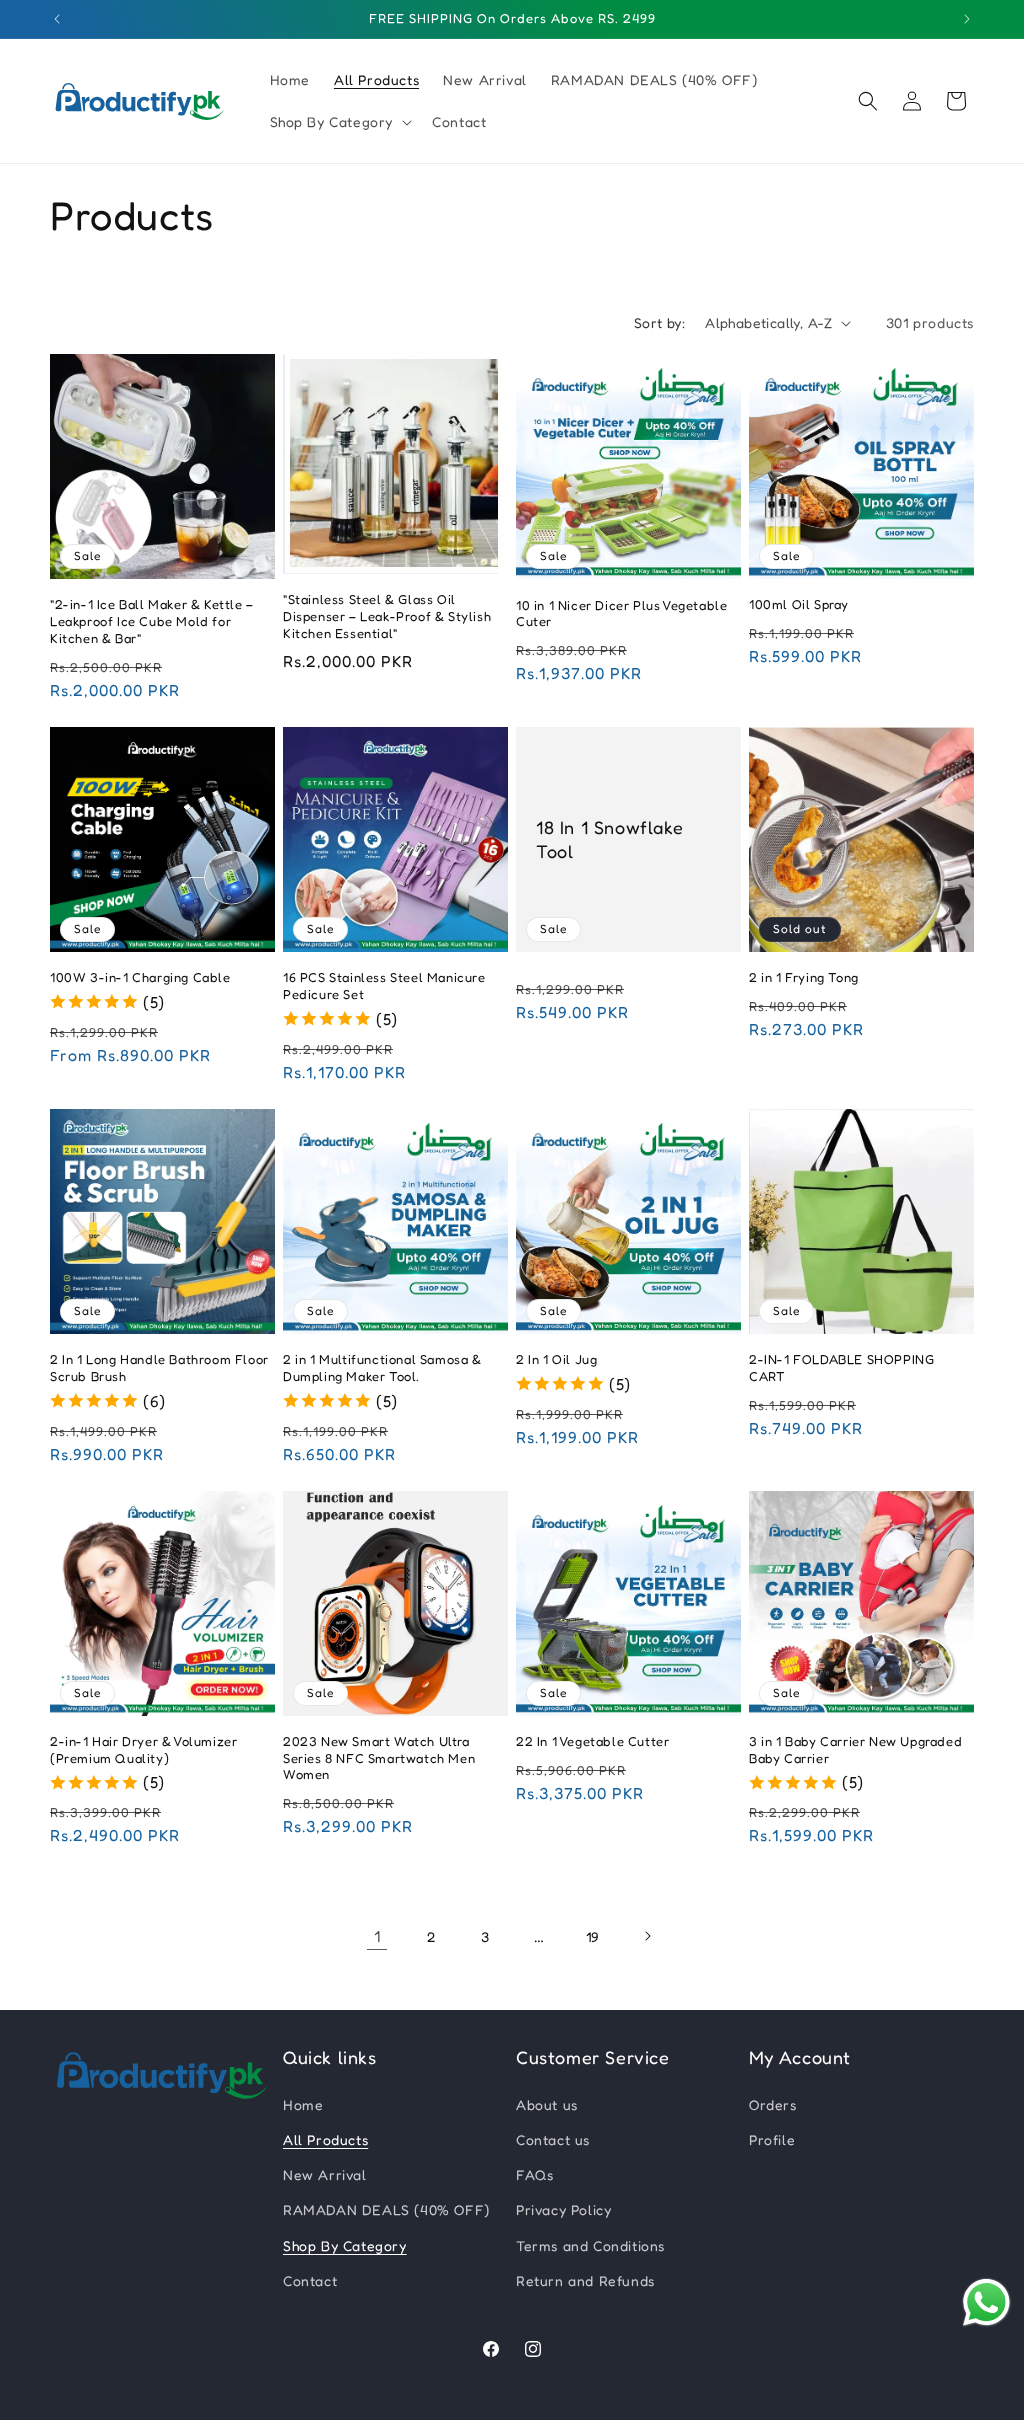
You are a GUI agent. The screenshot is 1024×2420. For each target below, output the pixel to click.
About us (547, 2104)
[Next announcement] (967, 19)
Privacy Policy (563, 2209)
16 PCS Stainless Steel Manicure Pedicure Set (384, 985)
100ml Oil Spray (799, 604)
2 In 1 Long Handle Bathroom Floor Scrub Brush (159, 1367)
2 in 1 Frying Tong (804, 977)
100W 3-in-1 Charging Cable (140, 977)
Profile (772, 2139)
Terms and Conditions (590, 2245)
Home (303, 2104)
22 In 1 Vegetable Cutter (592, 1741)
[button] (339, 122)
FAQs (534, 2174)
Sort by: (659, 322)
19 (593, 1936)
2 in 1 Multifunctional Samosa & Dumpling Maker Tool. (382, 1367)
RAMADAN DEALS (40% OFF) (386, 2209)
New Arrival (325, 2174)
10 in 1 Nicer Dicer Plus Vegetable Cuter (621, 613)
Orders (773, 2104)
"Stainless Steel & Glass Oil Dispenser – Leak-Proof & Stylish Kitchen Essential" (387, 616)
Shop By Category (345, 2245)
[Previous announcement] (57, 19)
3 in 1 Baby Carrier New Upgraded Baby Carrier (855, 1749)
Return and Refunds (585, 2280)
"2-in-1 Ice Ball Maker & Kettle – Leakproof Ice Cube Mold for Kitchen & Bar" (152, 621)
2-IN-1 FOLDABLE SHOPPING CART (841, 1367)
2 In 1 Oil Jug (556, 1359)
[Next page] (647, 1936)
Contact (310, 2280)
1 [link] (377, 1936)
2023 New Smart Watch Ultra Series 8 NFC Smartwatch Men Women (379, 1758)
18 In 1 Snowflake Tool (609, 838)
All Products (325, 2139)
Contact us (553, 2139)
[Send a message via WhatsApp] (986, 2302)
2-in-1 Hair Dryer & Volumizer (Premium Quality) (143, 1749)
